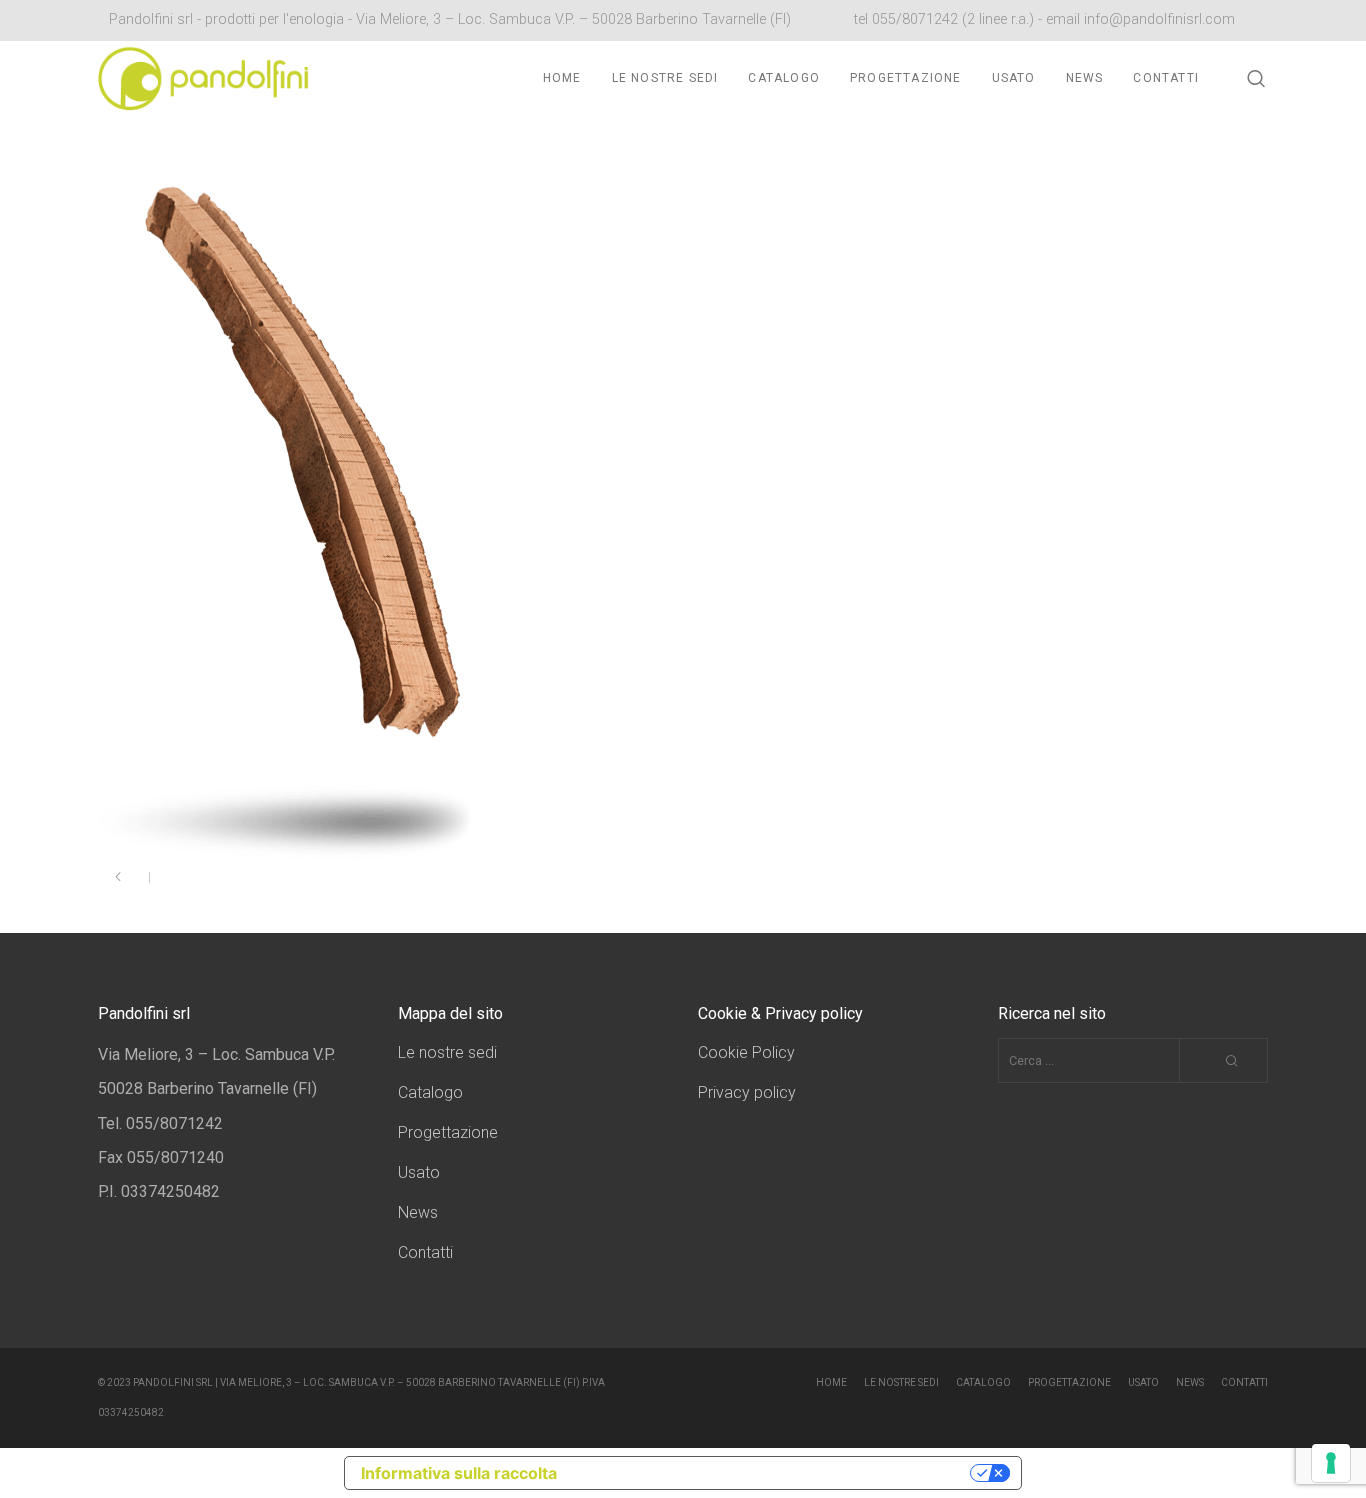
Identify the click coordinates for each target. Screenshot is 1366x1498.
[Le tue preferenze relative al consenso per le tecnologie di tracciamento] (1331, 1463)
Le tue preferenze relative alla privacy (773, 1473)
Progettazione (448, 1132)
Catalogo (430, 1092)
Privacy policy (747, 1092)
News (418, 1212)
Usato (419, 1172)
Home (831, 1382)
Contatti (425, 1252)
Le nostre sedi (447, 1052)
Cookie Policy (746, 1052)
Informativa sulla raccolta (459, 1473)
